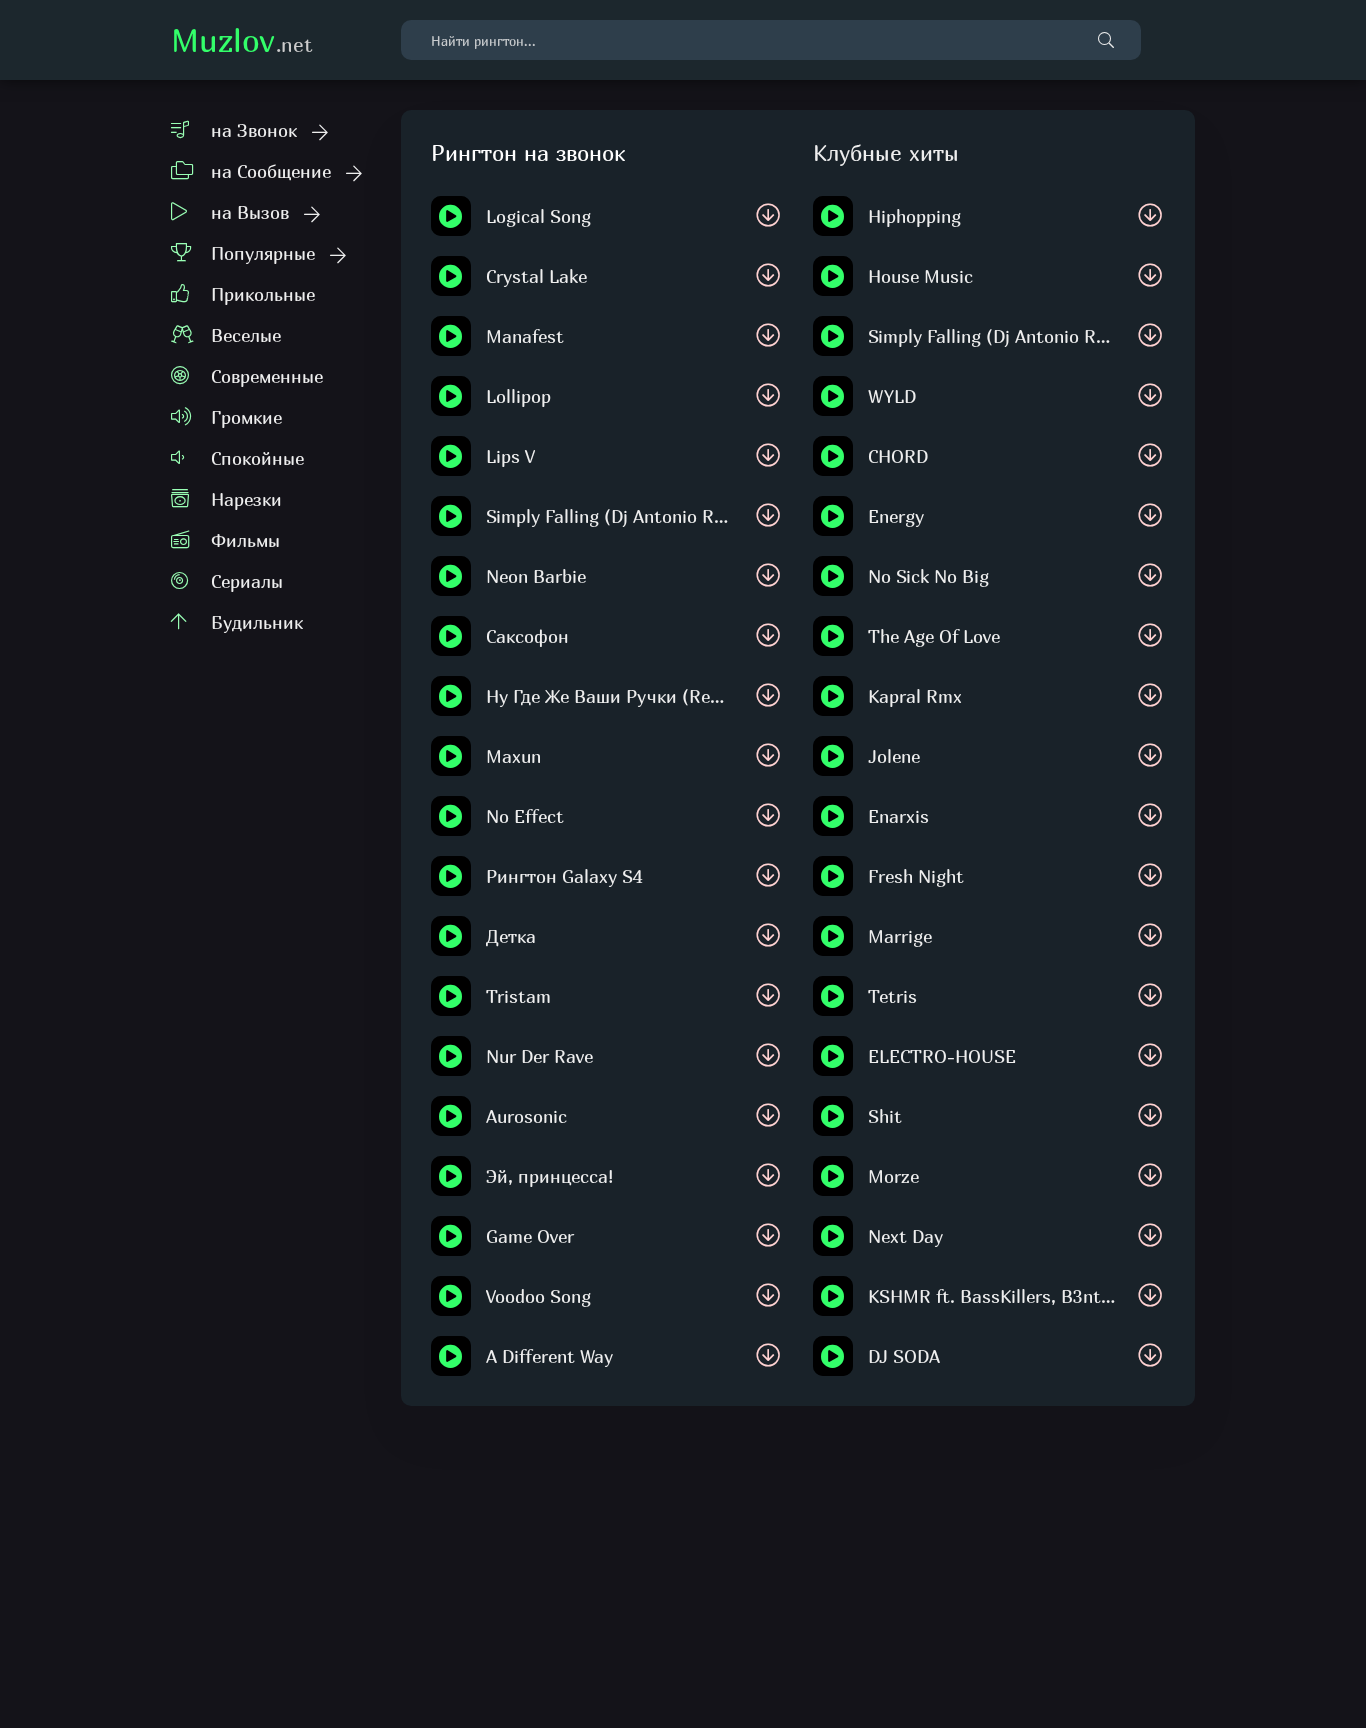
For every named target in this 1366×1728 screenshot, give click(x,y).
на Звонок (254, 130)
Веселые (246, 335)
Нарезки (246, 499)
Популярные (263, 253)
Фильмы (245, 540)
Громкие (246, 417)
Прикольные (263, 294)
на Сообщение (271, 171)
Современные (267, 376)
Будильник (257, 622)
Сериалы (247, 581)
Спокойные (257, 458)
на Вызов (250, 212)
